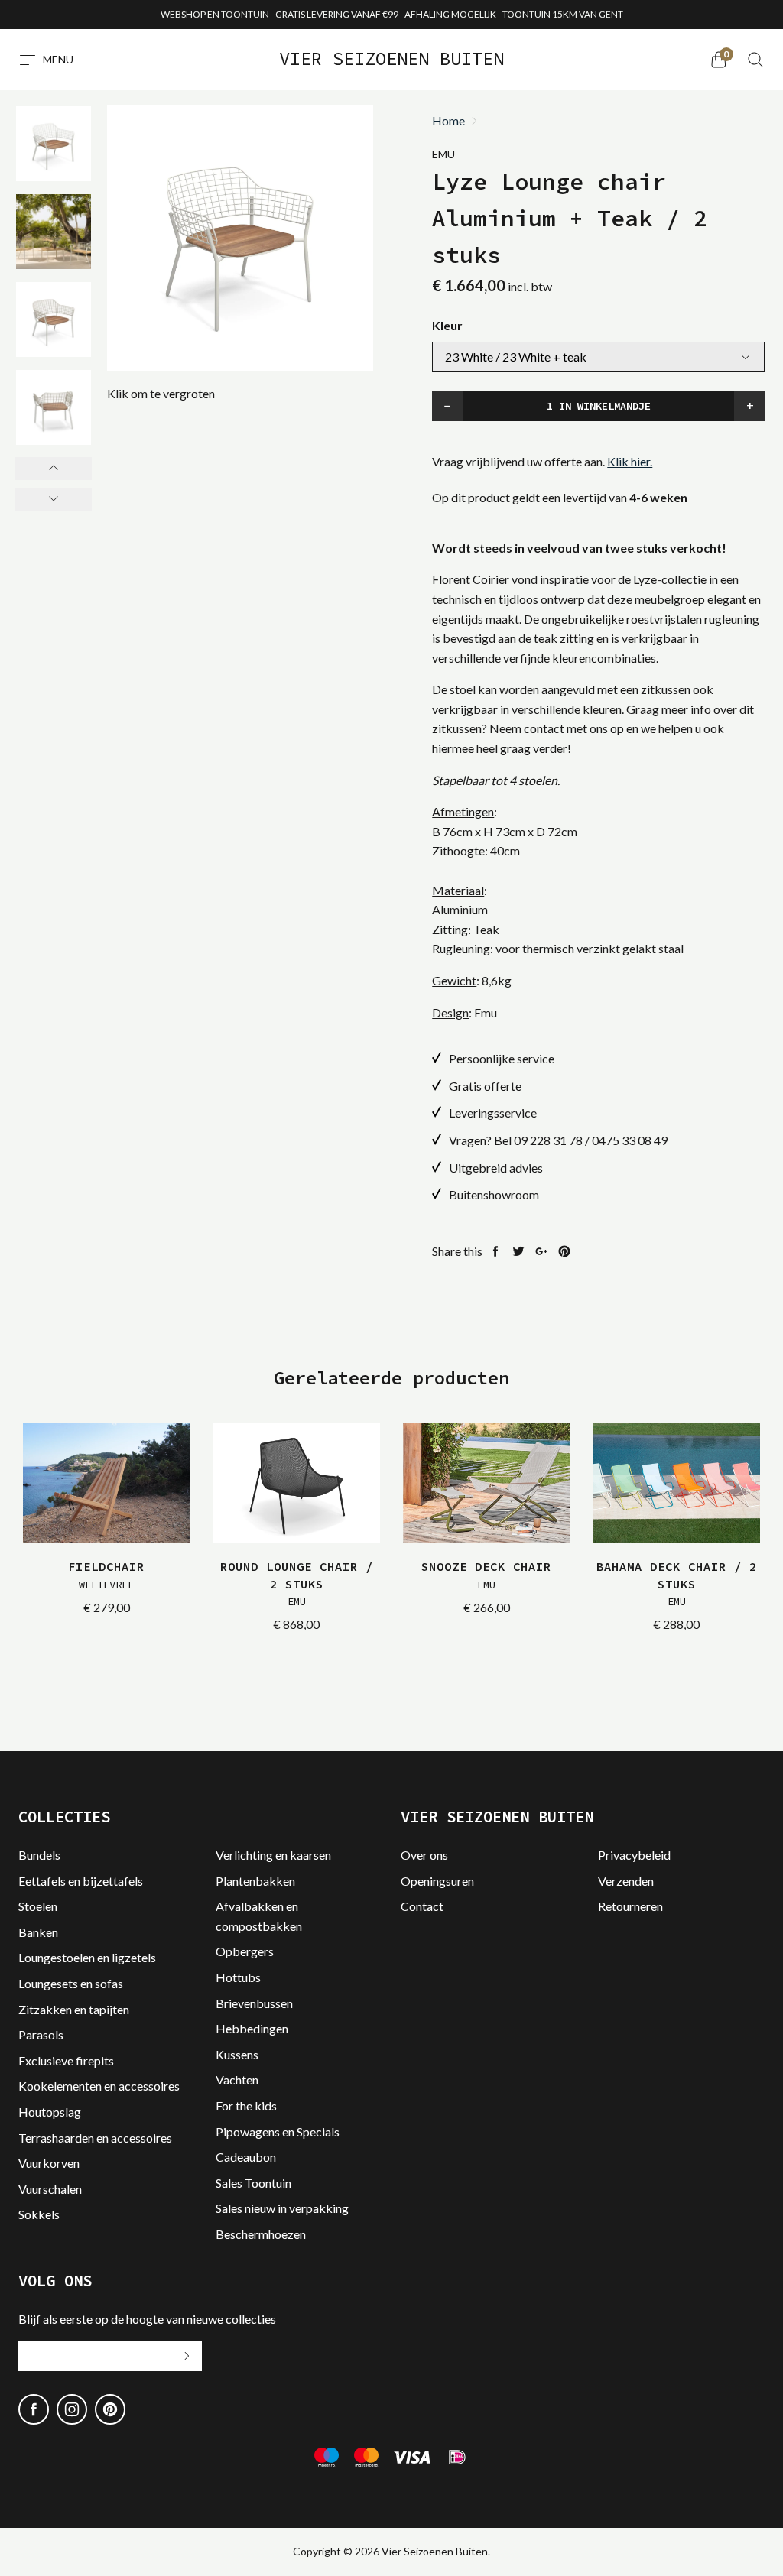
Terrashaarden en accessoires (95, 2138)
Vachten (237, 2080)
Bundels (39, 1855)
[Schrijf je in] (187, 2356)
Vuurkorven (49, 2163)
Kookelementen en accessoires (99, 2086)
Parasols (41, 2034)
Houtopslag (50, 2112)
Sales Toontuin (253, 2183)
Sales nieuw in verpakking (282, 2208)
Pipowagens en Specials (278, 2132)
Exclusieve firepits (66, 2060)
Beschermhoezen (261, 2234)
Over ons (424, 1855)
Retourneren (630, 1906)
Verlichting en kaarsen (273, 1855)
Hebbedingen (252, 2028)
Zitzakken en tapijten (74, 2009)
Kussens (237, 2054)
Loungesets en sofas (71, 1983)
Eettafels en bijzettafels (81, 1881)
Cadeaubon (246, 2157)
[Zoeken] (755, 60)
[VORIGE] (54, 469)
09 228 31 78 (548, 1140)
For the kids (246, 2106)
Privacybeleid (634, 1855)
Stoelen (38, 1906)
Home (448, 121)
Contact (422, 1906)
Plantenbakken (255, 1881)
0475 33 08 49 (630, 1140)
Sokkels (39, 2214)
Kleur (447, 325)
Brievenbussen (254, 2003)
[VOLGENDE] (54, 499)
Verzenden (626, 1881)
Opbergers (245, 1951)
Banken (38, 1932)
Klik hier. (630, 461)
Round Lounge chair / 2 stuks (297, 1583)
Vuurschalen (50, 2189)
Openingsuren (437, 1881)
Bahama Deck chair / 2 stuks (677, 1583)
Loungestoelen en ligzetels (87, 1957)
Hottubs (238, 1977)
